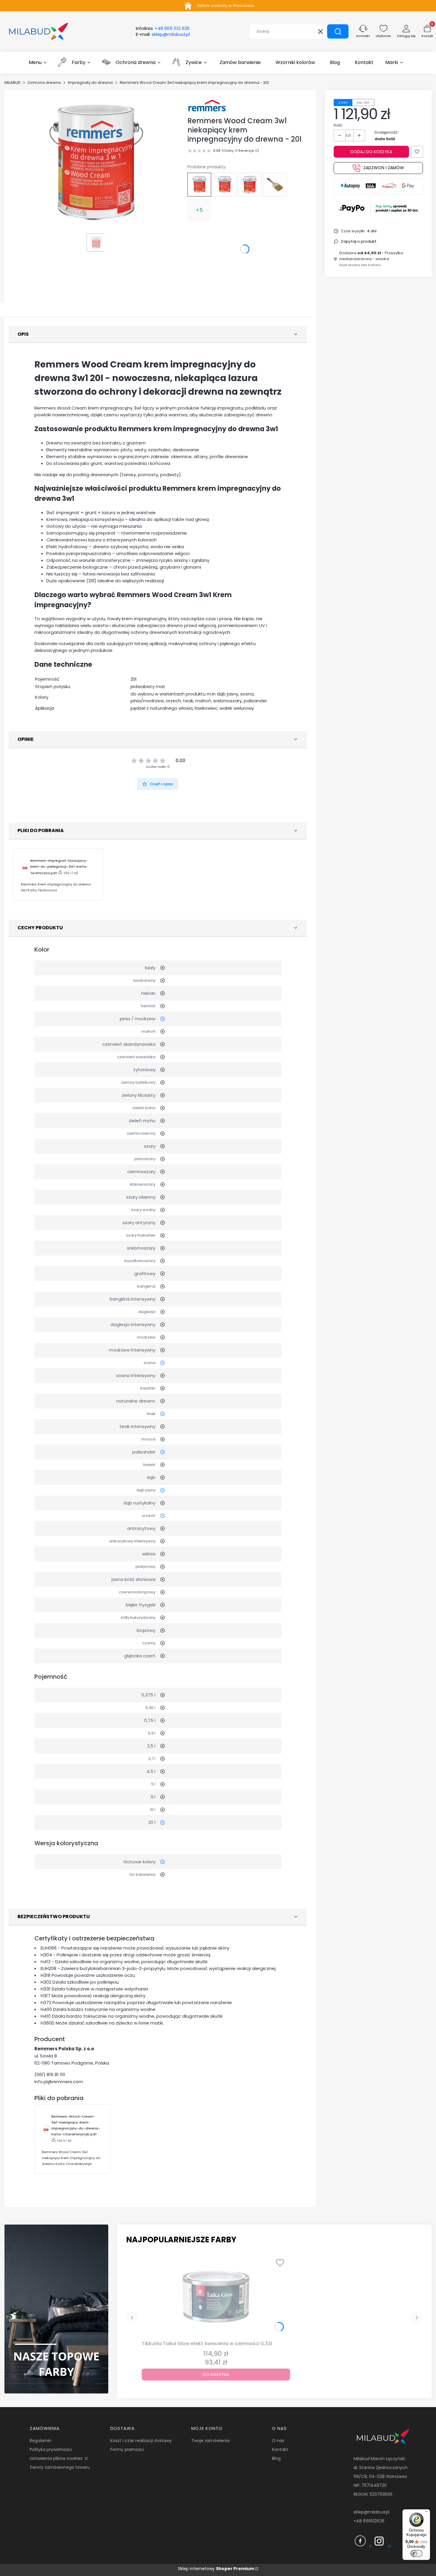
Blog (276, 2458)
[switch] (416, 2553)
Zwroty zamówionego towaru (60, 2467)
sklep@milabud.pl (371, 2512)
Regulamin (41, 2441)
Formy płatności (127, 2449)
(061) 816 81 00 (50, 2074)
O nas (278, 2441)
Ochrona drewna (44, 83)
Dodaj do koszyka (371, 152)
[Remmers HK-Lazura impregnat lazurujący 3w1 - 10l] (250, 185)
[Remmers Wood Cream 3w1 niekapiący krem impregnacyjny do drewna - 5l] (225, 185)
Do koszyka (216, 2374)
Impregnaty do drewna (90, 83)
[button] (338, 31)
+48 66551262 (368, 2521)
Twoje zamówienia (210, 2441)
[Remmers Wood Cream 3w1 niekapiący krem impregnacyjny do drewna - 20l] (199, 185)
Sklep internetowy (216, 2569)
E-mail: (163, 34)
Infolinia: (163, 28)
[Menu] (427, 2513)
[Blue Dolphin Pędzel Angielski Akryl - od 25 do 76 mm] (275, 185)
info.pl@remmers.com (59, 2082)
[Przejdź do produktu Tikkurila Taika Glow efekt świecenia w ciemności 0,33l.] (216, 2297)
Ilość (338, 125)
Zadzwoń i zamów (384, 168)
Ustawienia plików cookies (57, 2458)
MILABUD (12, 83)
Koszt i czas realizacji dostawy (141, 2441)
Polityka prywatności (51, 2449)
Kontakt (280, 2449)
